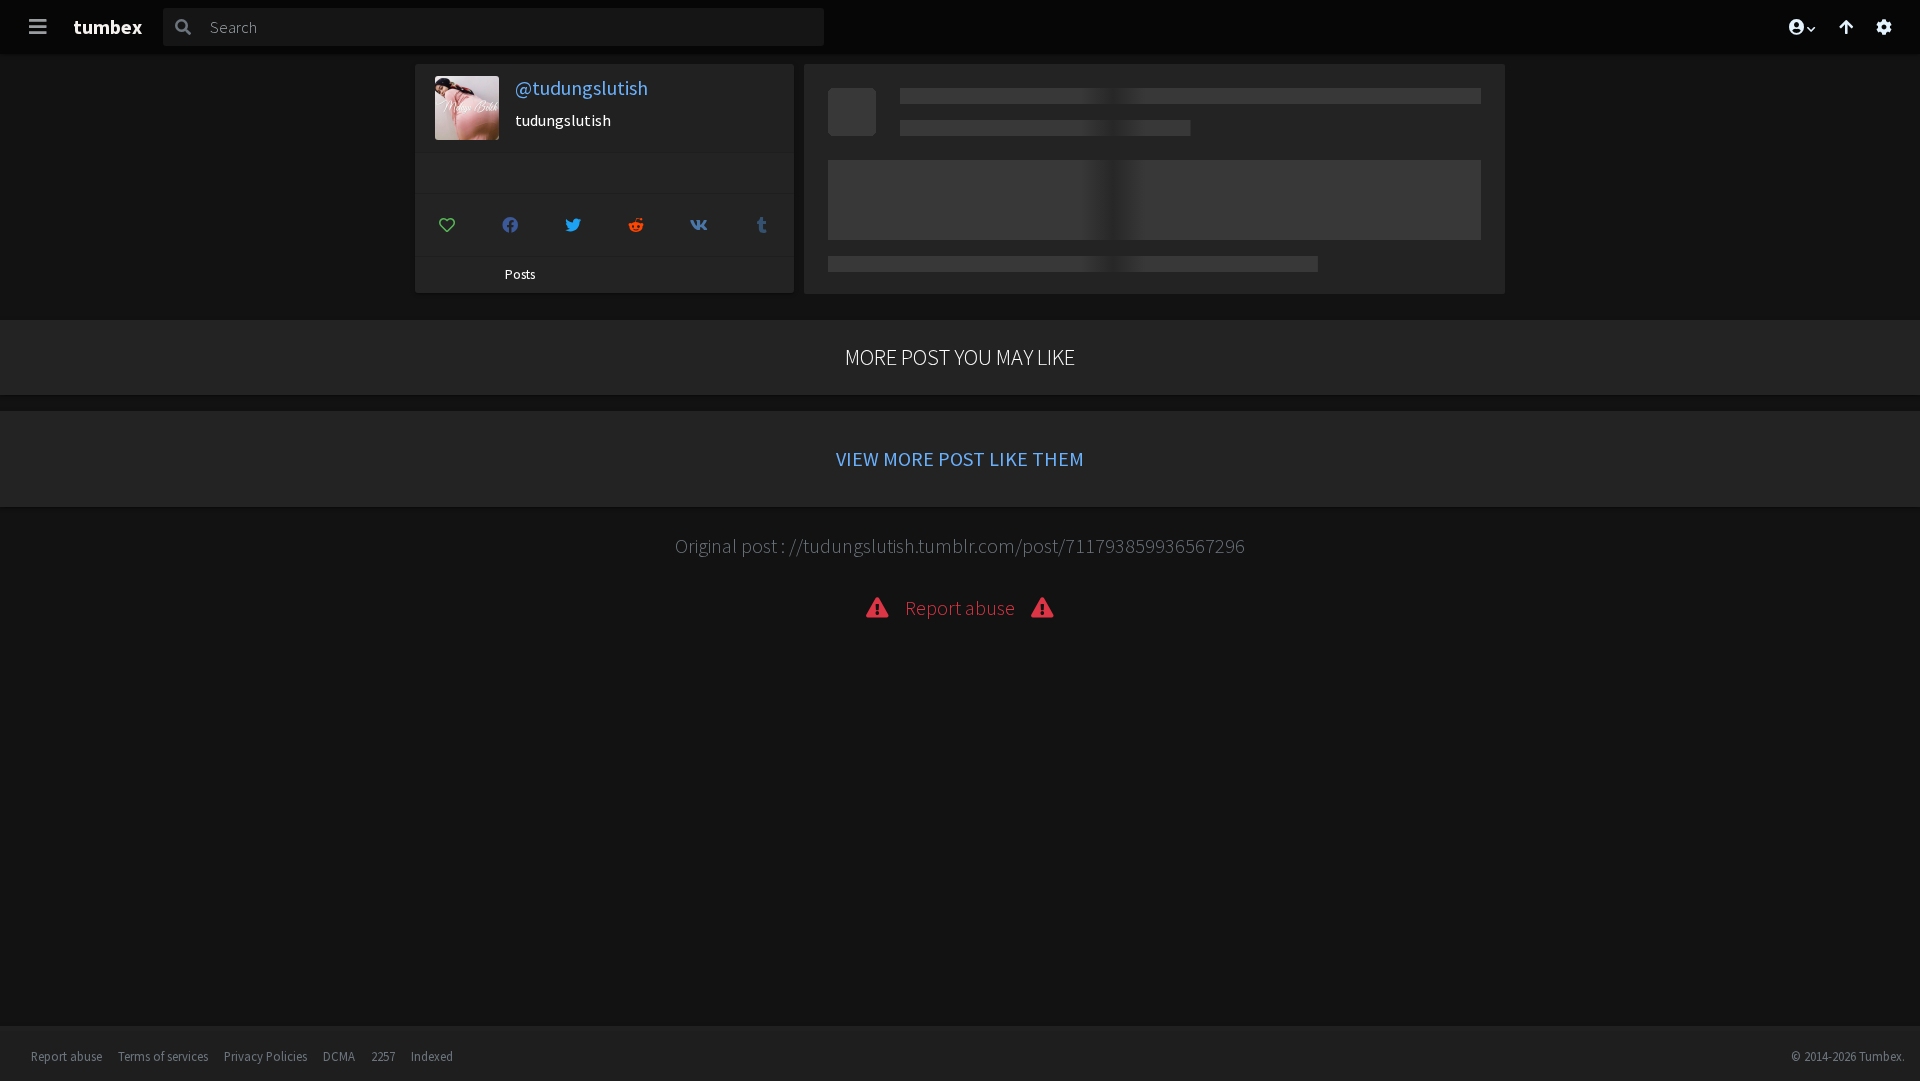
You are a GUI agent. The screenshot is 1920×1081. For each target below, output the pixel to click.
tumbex (107, 26)
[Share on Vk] (699, 225)
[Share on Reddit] (636, 225)
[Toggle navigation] (38, 27)
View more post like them (960, 458)
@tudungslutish (581, 87)
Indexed (432, 1056)
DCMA (339, 1056)
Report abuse (66, 1056)
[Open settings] (1884, 27)
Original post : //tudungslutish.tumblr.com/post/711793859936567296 (960, 545)
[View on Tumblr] (762, 225)
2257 (383, 1056)
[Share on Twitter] (573, 225)
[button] (1801, 27)
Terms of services (163, 1056)
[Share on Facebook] (510, 225)
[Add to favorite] (447, 225)
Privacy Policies (265, 1056)
